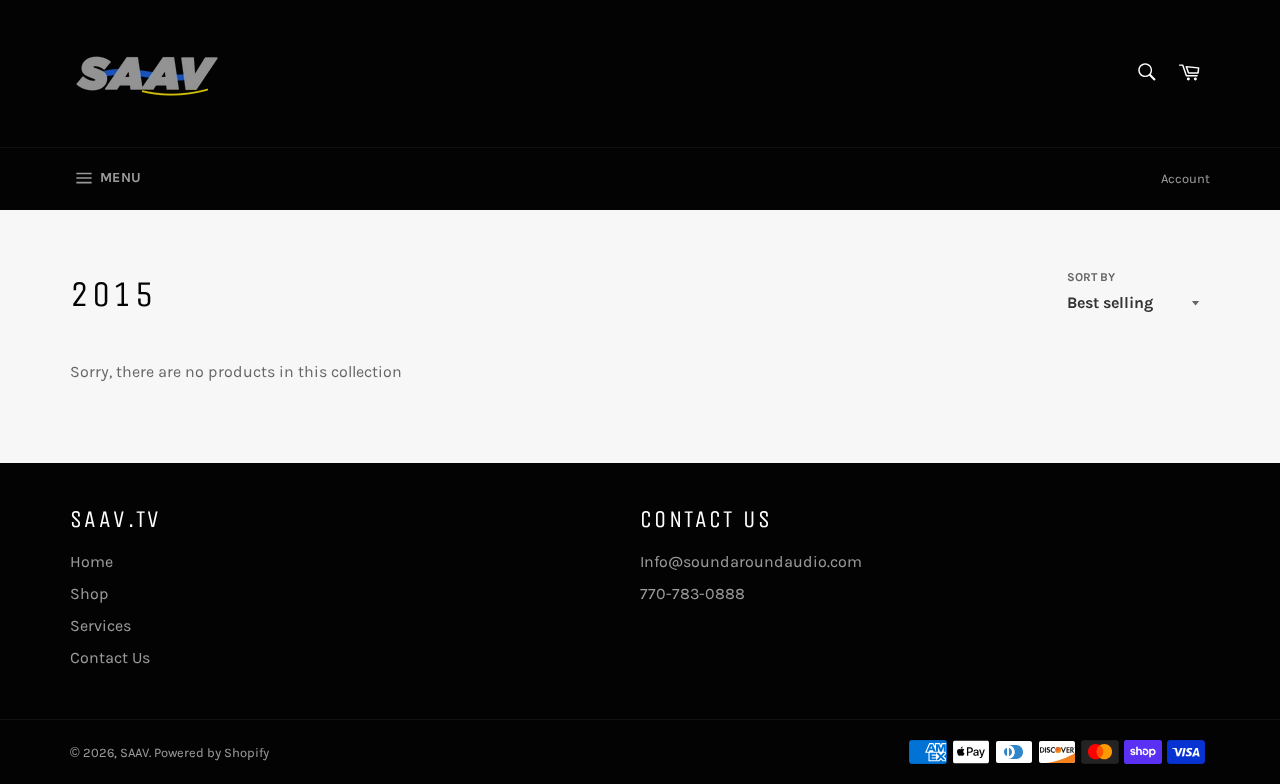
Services (100, 625)
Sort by (1091, 277)
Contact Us (110, 657)
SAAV (134, 752)
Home (91, 561)
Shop (89, 593)
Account (1185, 178)
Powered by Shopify (211, 752)
